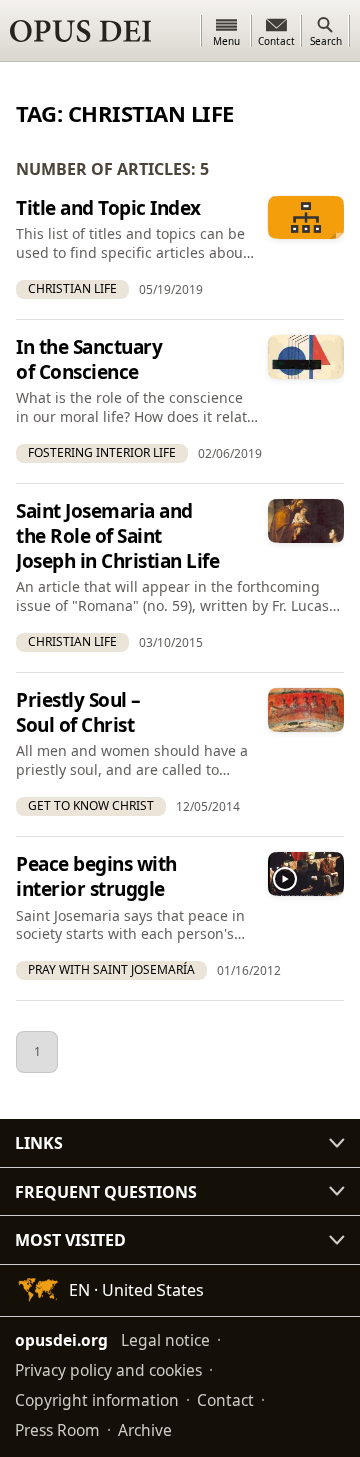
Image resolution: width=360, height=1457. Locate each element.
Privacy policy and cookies (108, 1370)
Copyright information (97, 1400)
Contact (225, 1400)
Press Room (57, 1430)
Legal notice (165, 1340)
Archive (145, 1430)
